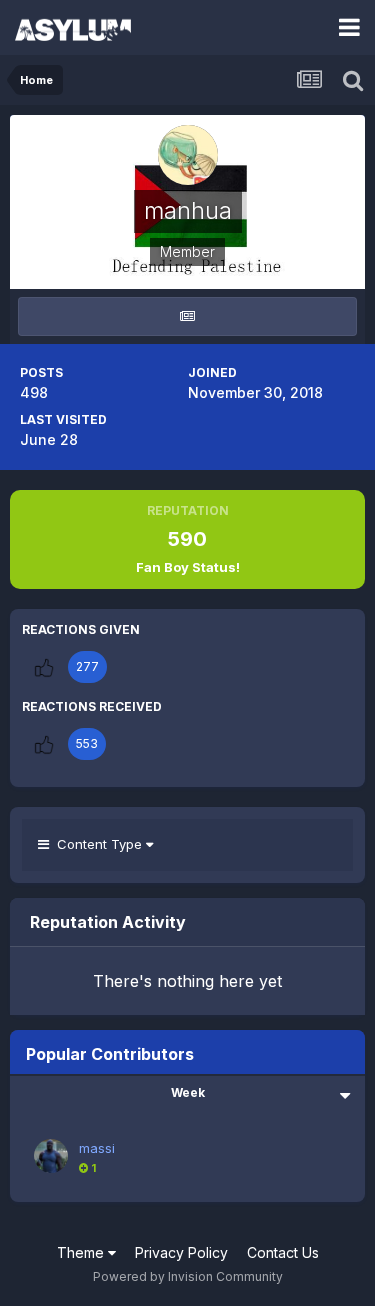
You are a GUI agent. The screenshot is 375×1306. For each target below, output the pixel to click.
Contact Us (283, 1252)
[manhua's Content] (187, 316)
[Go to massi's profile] (51, 1156)
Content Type (97, 844)
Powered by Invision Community (188, 1276)
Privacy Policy (181, 1252)
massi (97, 1148)
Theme (82, 1252)
